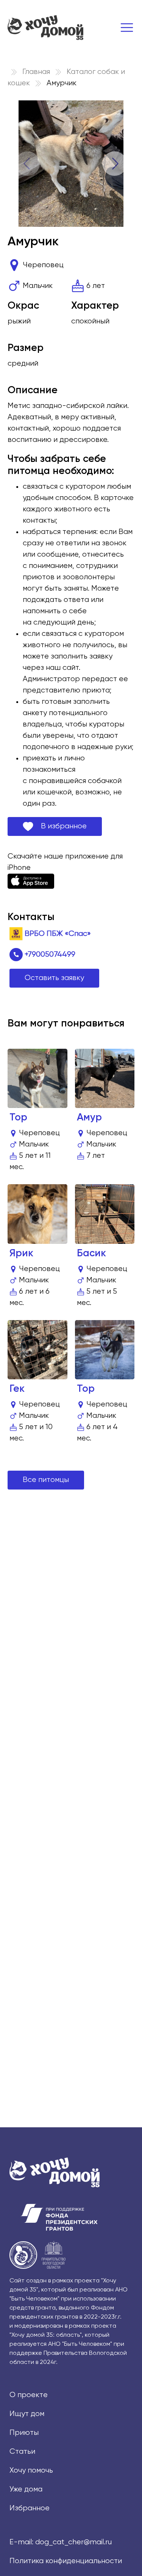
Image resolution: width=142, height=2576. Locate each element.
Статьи (22, 2452)
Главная (36, 72)
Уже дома (26, 2489)
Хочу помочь (31, 2471)
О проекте (29, 2395)
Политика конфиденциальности (66, 2561)
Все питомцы (46, 1480)
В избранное (60, 826)
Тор (18, 1118)
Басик (91, 1253)
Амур (89, 1118)
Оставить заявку (54, 978)
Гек (17, 1389)
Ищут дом (27, 2414)
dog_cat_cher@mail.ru (73, 2542)
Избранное (30, 2508)
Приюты (24, 2433)
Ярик (21, 1253)
